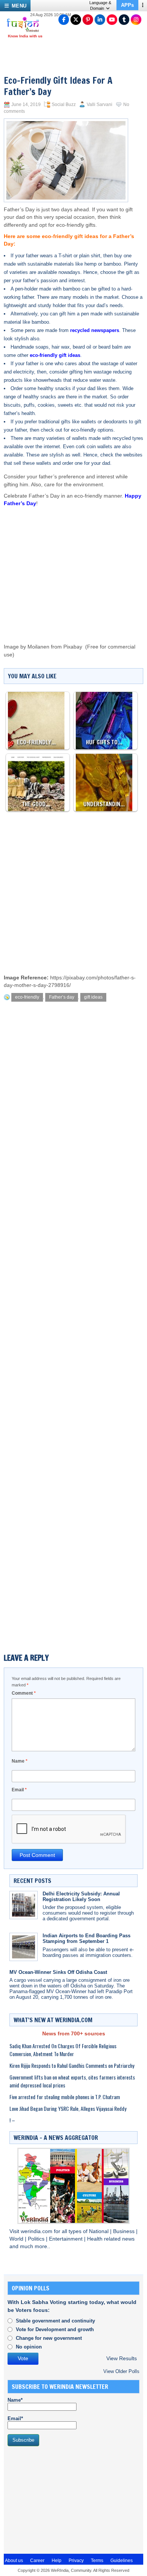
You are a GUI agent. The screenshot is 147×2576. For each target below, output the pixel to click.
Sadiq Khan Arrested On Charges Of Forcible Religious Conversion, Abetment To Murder (63, 2050)
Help (57, 2561)
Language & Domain (100, 5)
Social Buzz (64, 105)
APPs (127, 5)
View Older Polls (121, 2371)
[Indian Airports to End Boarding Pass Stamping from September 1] (24, 1947)
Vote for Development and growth (55, 2329)
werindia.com (37, 2231)
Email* (15, 2418)
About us (14, 2561)
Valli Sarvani (100, 105)
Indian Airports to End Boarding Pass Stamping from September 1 (87, 1938)
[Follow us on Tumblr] (124, 20)
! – (12, 2120)
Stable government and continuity (55, 2321)
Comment (24, 1693)
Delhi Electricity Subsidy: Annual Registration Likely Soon (81, 1897)
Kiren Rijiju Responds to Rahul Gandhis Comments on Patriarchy (72, 2065)
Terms (97, 2561)
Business (125, 2231)
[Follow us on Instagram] (136, 20)
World (17, 2239)
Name (20, 1761)
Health (96, 2239)
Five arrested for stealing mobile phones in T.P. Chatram (65, 2097)
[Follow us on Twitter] (76, 20)
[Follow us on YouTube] (112, 20)
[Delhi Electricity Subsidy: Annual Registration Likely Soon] (24, 1905)
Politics (37, 2239)
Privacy (76, 2561)
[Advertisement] (77, 568)
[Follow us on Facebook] (64, 20)
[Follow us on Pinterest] (88, 20)
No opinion (29, 2347)
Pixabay (73, 647)
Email (19, 1790)
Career (37, 2561)
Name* (15, 2400)
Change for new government (49, 2338)
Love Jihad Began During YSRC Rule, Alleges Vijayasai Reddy (68, 2108)
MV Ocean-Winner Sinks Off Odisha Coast (58, 1972)
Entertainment (67, 2239)
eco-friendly (27, 997)
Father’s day (62, 997)
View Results (122, 2359)
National (100, 2231)
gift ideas (93, 997)
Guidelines (122, 2561)
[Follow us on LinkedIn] (100, 20)
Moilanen (38, 647)
